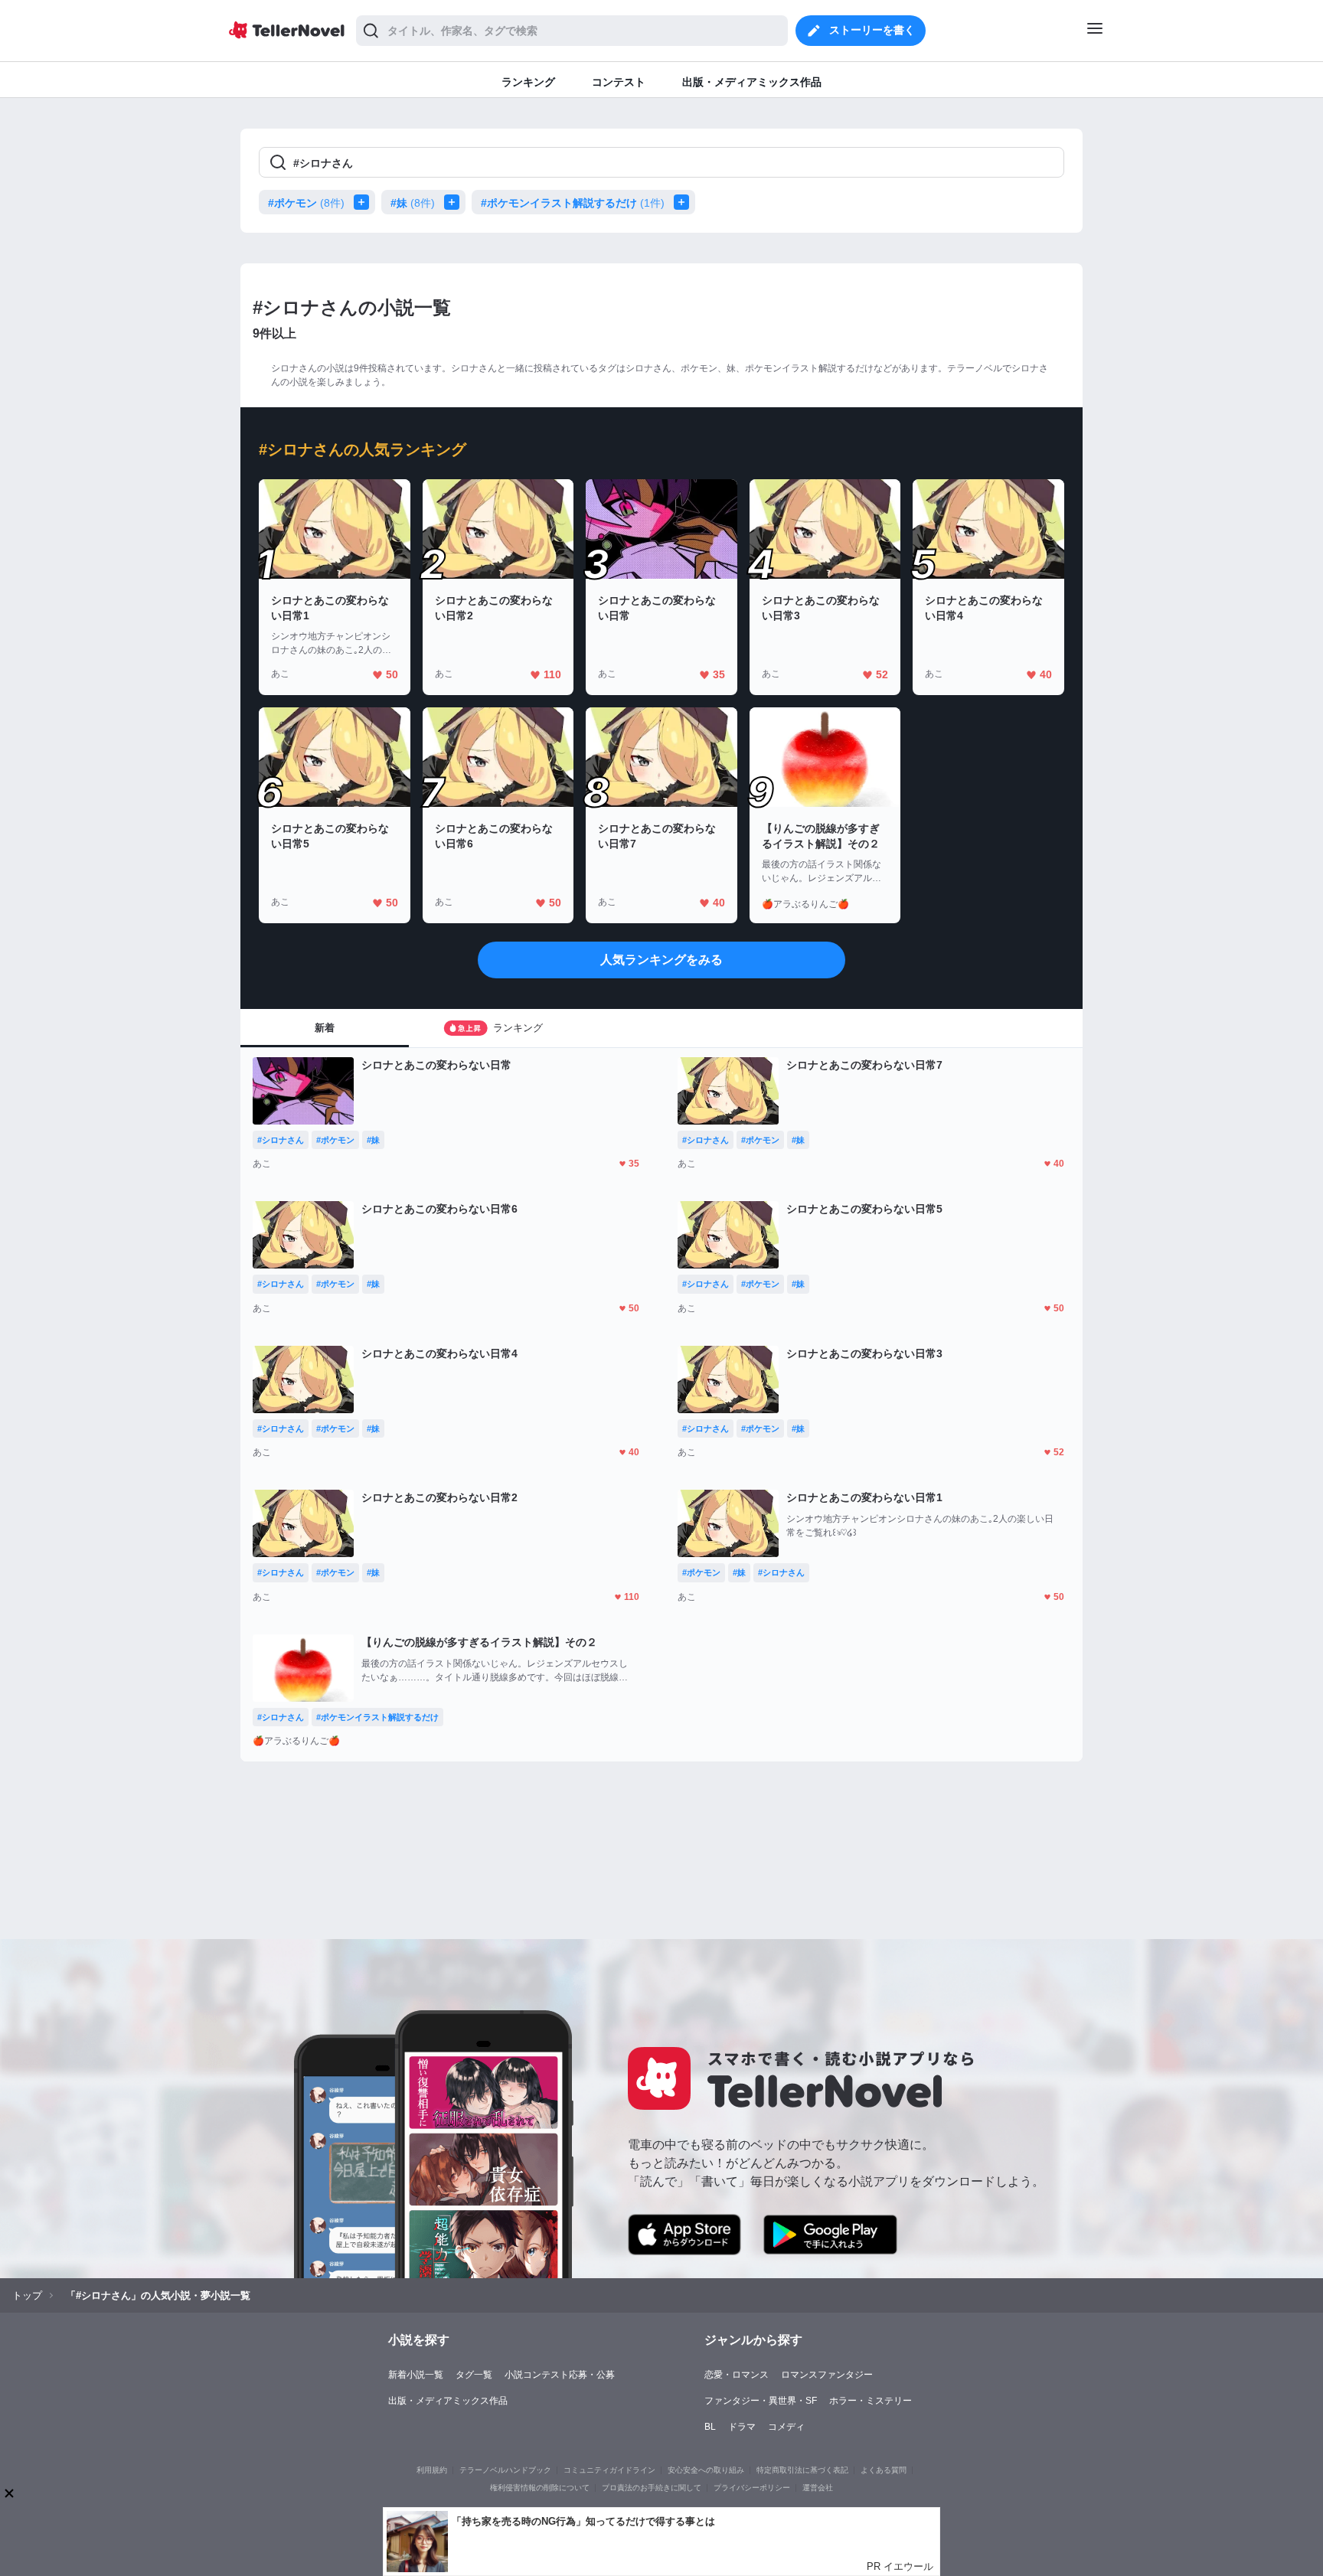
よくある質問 (884, 2470)
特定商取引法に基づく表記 (802, 2470)
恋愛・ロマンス (737, 2375)
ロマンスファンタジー (827, 2375)
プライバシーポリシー (752, 2488)
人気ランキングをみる (661, 960)
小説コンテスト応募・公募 (560, 2375)
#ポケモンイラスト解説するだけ (573, 203)
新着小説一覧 (416, 2375)
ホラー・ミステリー (871, 2401)
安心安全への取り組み (706, 2470)
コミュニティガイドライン (609, 2470)
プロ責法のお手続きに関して (652, 2488)
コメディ (786, 2427)
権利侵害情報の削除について (540, 2488)
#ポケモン (306, 203)
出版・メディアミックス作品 (448, 2401)
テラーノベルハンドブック (505, 2470)
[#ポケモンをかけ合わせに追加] (364, 202)
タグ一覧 (474, 2375)
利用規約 (432, 2470)
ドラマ (742, 2427)
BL (710, 2427)
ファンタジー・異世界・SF (761, 2401)
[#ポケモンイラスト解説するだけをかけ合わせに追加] (684, 202)
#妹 (413, 203)
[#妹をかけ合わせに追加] (455, 202)
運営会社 (818, 2488)
